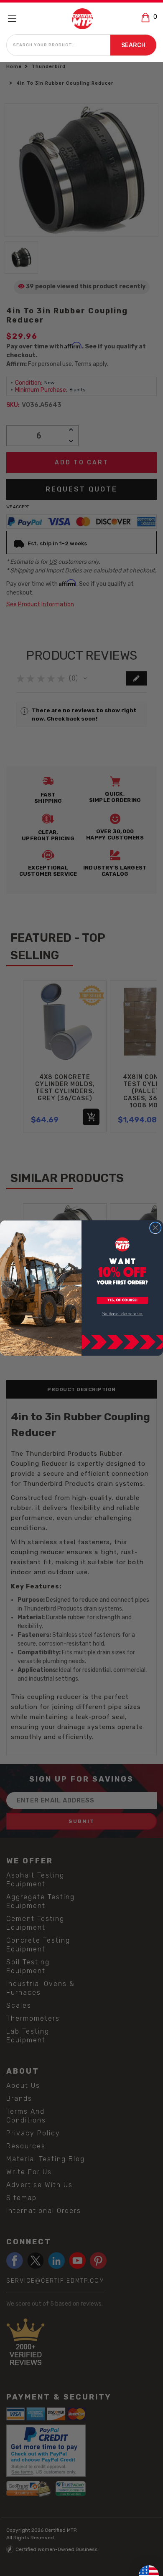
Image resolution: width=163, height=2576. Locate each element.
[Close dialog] (155, 1228)
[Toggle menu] (16, 19)
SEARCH (133, 45)
